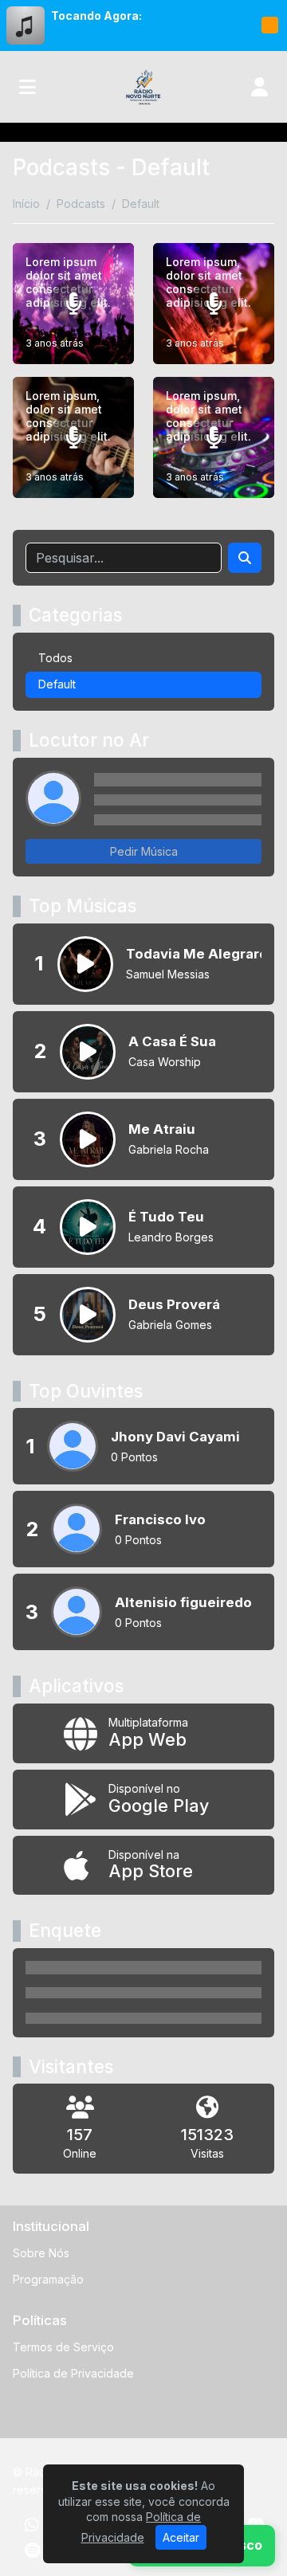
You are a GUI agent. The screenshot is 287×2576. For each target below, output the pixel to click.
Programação (48, 2279)
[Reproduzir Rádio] (269, 25)
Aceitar (181, 2537)
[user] (259, 87)
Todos (55, 658)
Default (57, 684)
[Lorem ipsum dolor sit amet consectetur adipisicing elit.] (73, 304)
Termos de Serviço (63, 2347)
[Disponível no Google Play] (143, 1800)
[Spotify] (32, 2551)
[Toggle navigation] (28, 87)
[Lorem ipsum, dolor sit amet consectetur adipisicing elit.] (214, 304)
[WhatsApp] (32, 2525)
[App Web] (143, 1733)
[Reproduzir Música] (85, 964)
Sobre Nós (41, 2253)
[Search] (245, 558)
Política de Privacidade (73, 2373)
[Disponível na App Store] (143, 1866)
